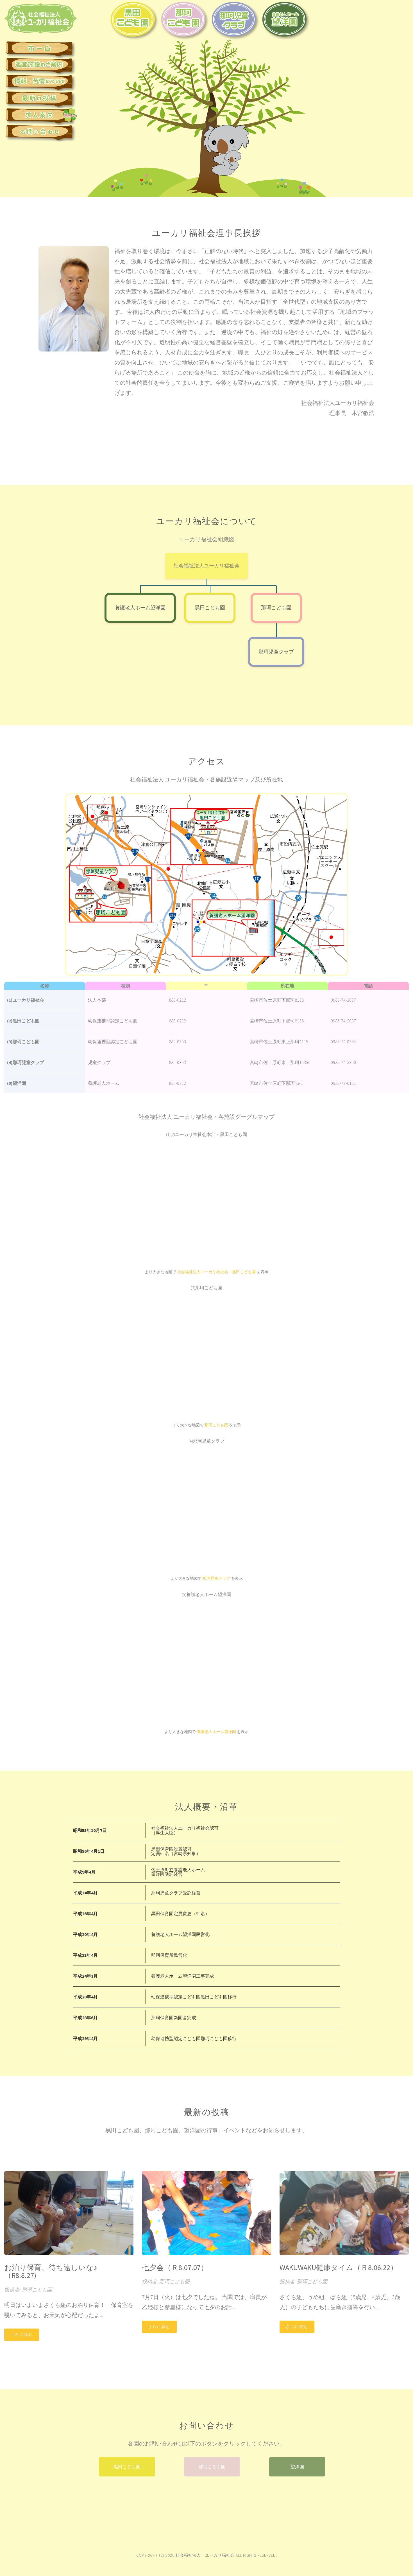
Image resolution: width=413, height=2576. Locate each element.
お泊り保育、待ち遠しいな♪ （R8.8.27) (54, 2271)
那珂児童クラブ (276, 652)
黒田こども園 (210, 608)
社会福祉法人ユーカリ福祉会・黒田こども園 (216, 1272)
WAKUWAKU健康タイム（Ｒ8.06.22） (339, 2267)
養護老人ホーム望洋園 (140, 608)
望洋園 (297, 2467)
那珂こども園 (276, 608)
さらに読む (22, 2334)
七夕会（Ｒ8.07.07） (175, 2267)
